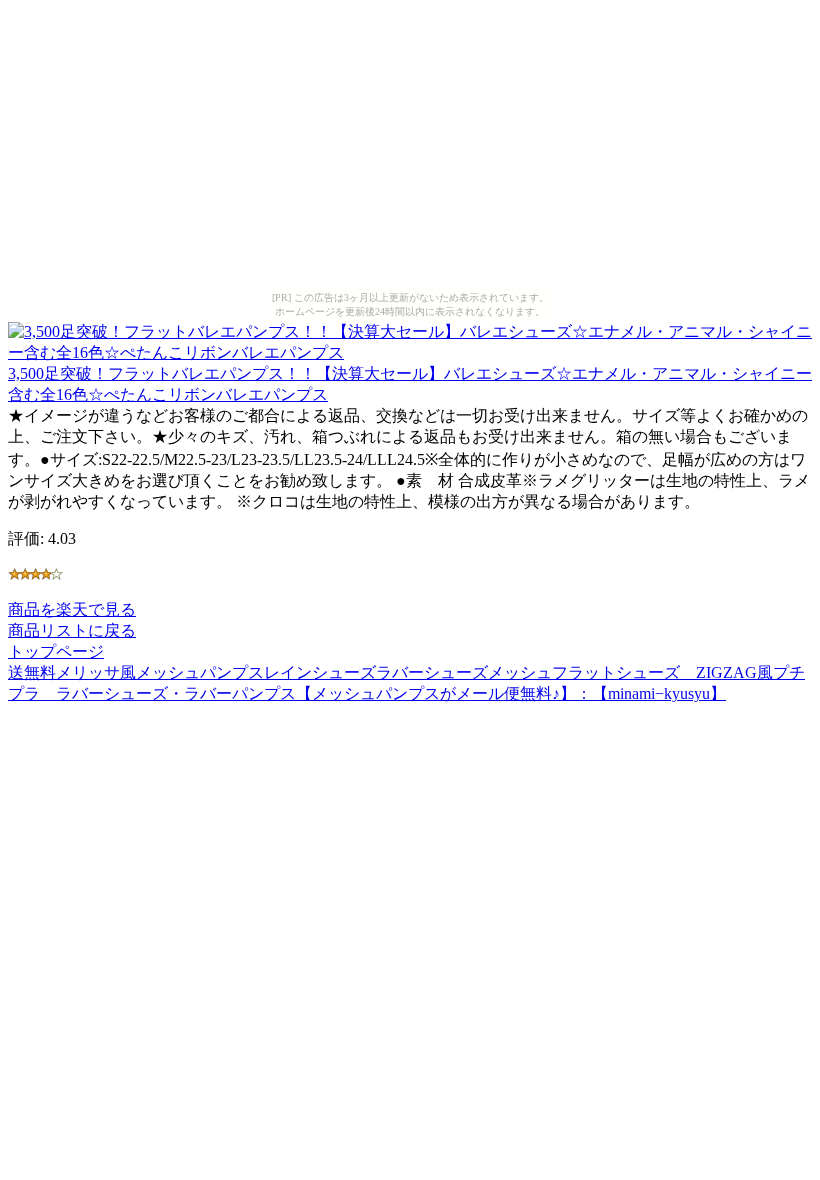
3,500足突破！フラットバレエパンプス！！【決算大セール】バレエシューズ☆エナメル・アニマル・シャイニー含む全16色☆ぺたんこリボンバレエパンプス (410, 384)
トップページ (56, 651)
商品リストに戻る (72, 630)
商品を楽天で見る (72, 609)
